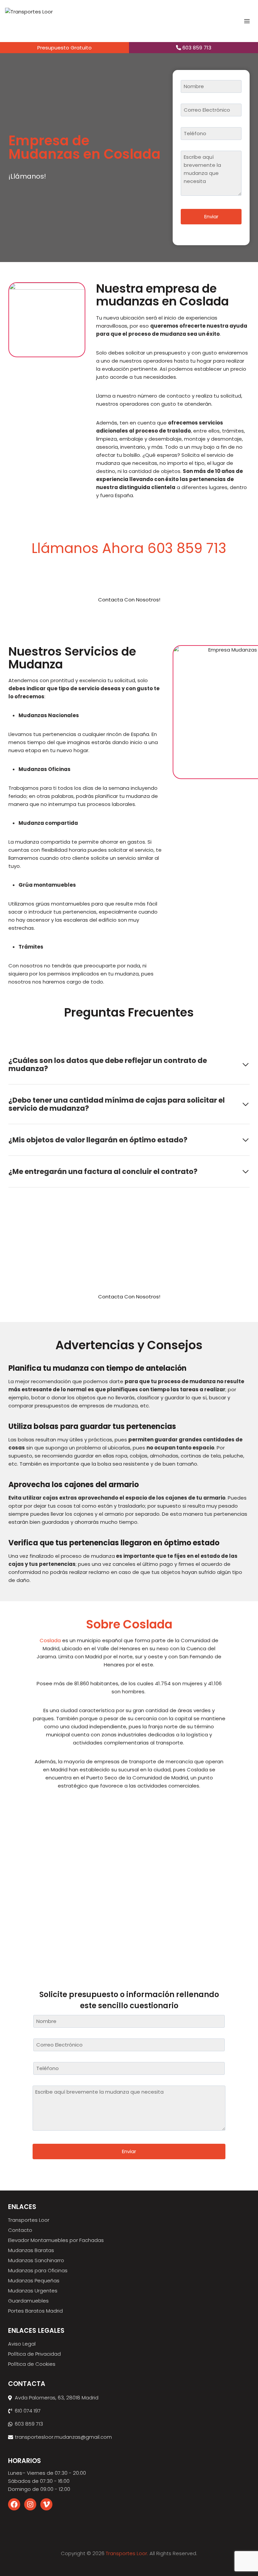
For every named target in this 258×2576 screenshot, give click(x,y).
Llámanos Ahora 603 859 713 (129, 548)
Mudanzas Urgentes (33, 2291)
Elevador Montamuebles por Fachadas (56, 2240)
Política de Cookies (32, 2364)
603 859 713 (196, 48)
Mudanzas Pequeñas (34, 2280)
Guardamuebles (28, 2301)
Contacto (20, 2230)
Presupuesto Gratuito (64, 48)
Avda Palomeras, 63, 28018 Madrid (57, 2398)
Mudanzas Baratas (31, 2250)
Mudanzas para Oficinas (38, 2270)
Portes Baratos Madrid (35, 2311)
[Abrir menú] (247, 21)
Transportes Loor (29, 2220)
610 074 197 (28, 2411)
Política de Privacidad (34, 2354)
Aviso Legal (22, 2344)
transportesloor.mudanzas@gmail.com (63, 2437)
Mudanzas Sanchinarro (36, 2260)
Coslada (50, 1640)
